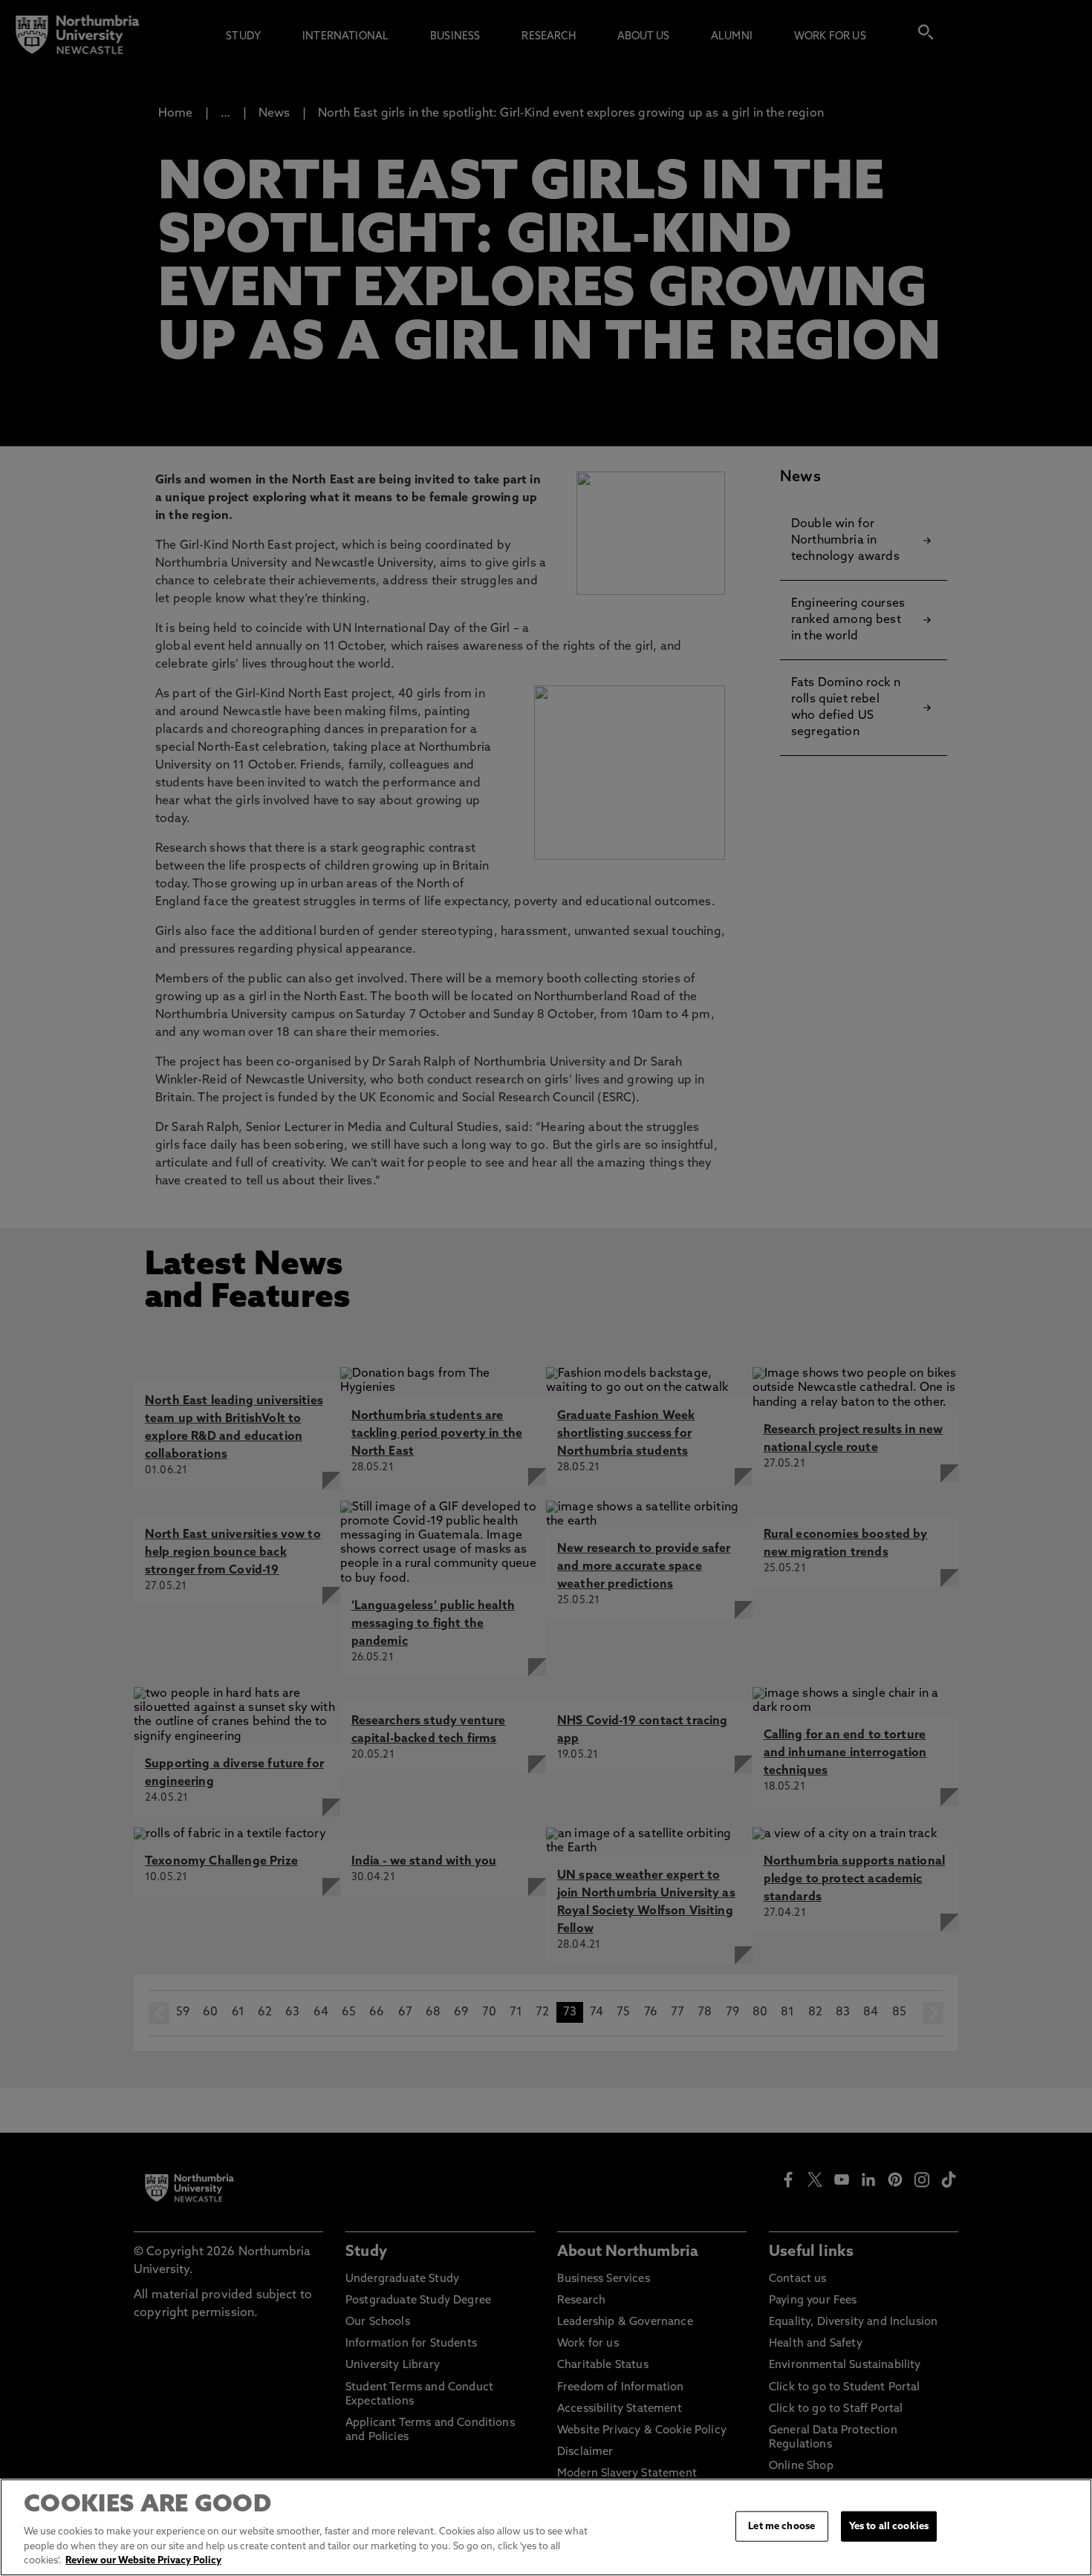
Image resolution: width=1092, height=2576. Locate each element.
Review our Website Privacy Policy (143, 2561)
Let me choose (781, 2526)
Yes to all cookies (889, 2526)
